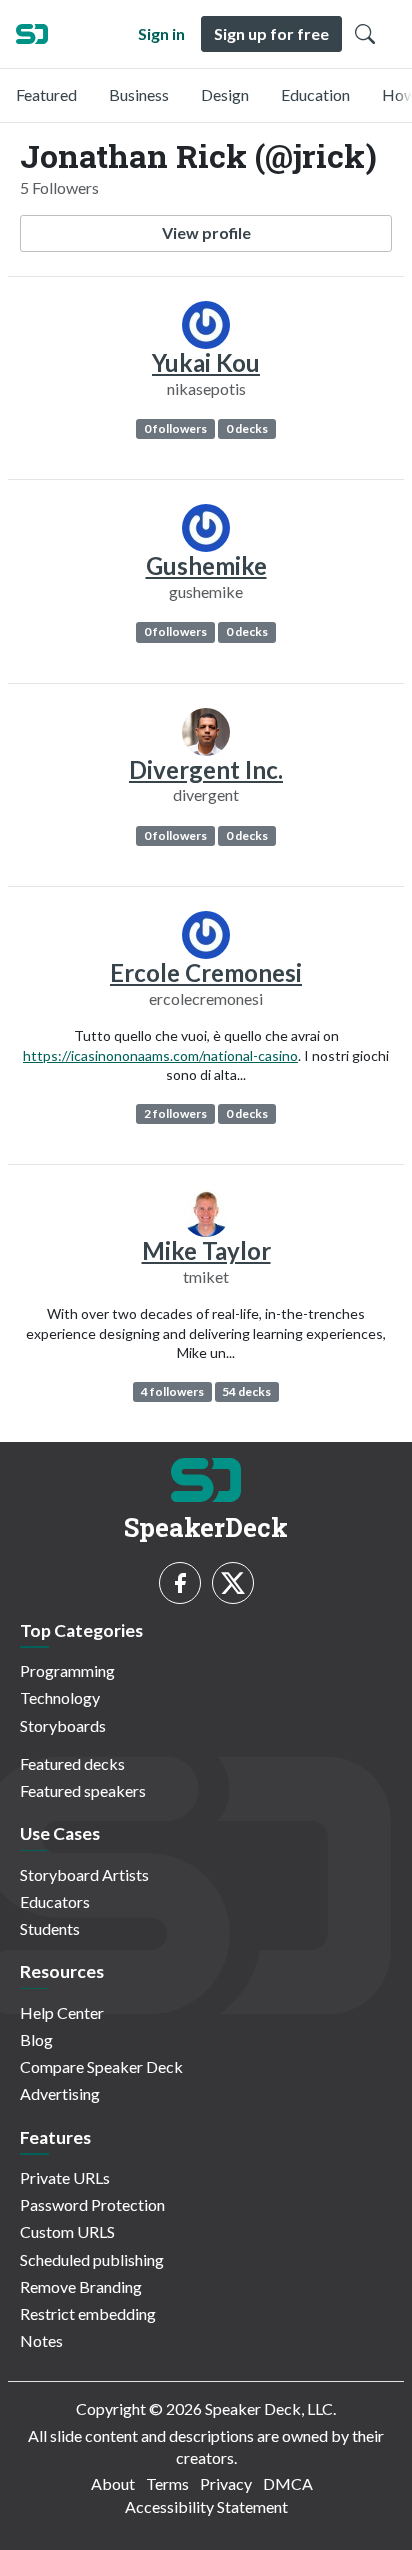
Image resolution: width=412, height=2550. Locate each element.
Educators (55, 1901)
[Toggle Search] (365, 34)
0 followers (175, 428)
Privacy (226, 2483)
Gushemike (206, 565)
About (113, 2483)
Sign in (161, 33)
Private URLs (65, 2177)
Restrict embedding (88, 2313)
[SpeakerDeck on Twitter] (233, 1583)
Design (225, 94)
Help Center (62, 2012)
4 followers (172, 1391)
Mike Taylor (206, 1250)
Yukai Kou (206, 362)
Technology (60, 1697)
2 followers (175, 1113)
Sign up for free (271, 33)
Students (50, 1928)
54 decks (246, 1391)
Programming (67, 1670)
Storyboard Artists (84, 1874)
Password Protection (92, 2204)
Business (139, 94)
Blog (36, 2039)
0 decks (247, 428)
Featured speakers (83, 1790)
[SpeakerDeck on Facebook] (180, 1583)
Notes (41, 2340)
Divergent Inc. (206, 769)
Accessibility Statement (206, 2506)
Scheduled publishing (92, 2259)
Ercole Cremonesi (206, 972)
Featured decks (72, 1763)
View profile (206, 232)
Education (315, 94)
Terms (167, 2483)
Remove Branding (81, 2286)
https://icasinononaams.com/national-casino (160, 1055)
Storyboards (63, 1725)
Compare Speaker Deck (101, 2066)
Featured (46, 94)
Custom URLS (67, 2231)
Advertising (60, 2093)
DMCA (288, 2483)
